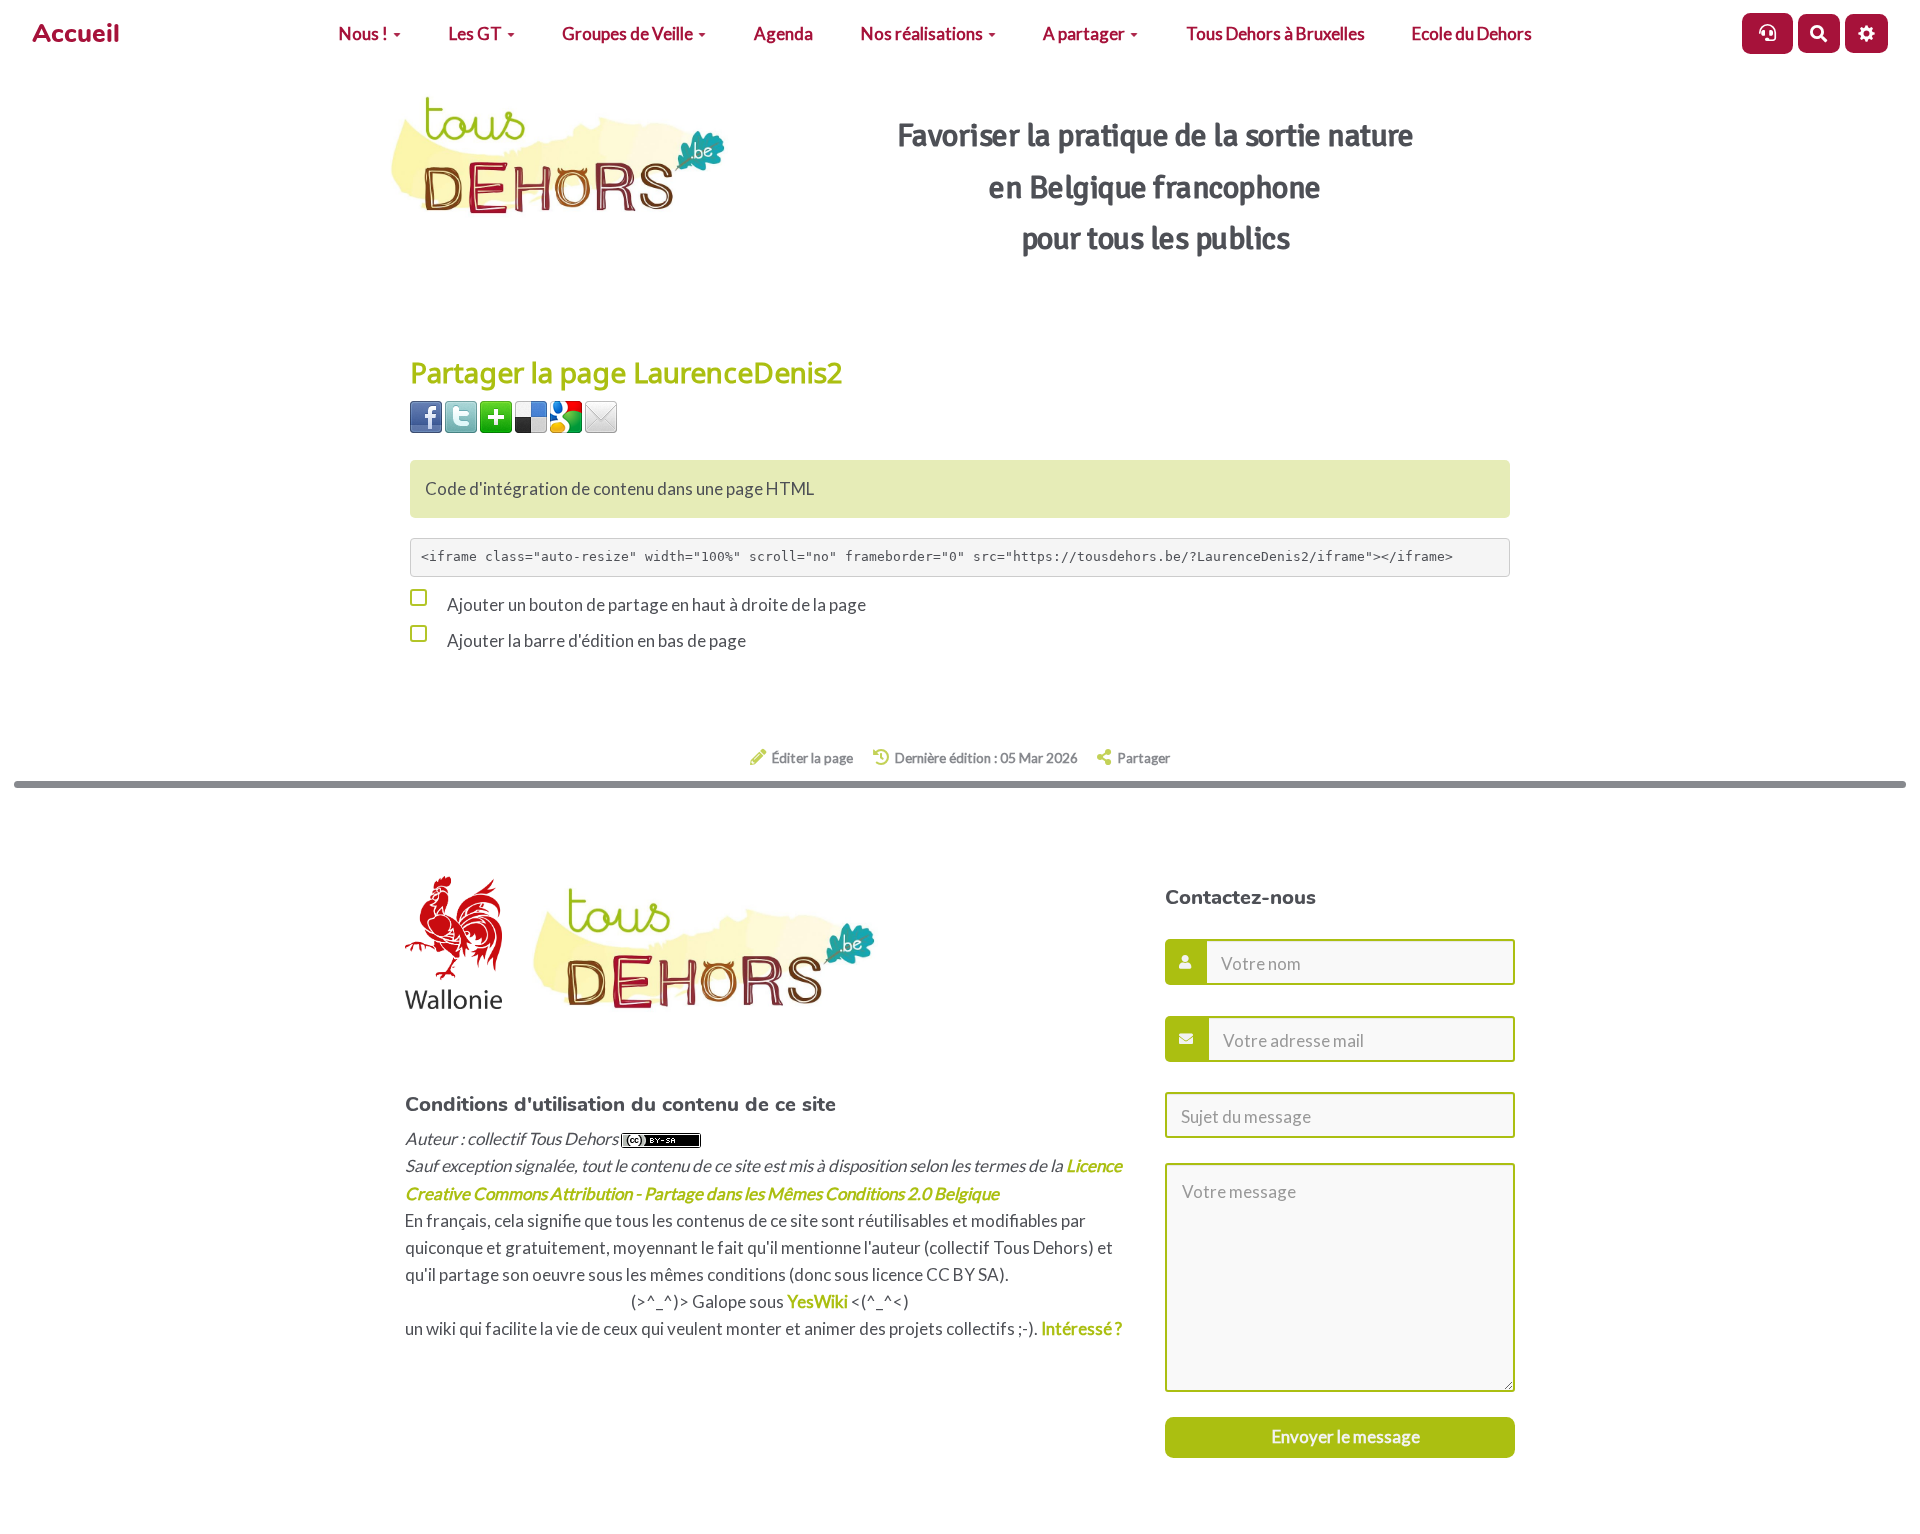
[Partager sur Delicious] (531, 415)
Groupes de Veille (627, 33)
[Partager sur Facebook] (426, 415)
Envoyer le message (1344, 1436)
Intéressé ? (1081, 1328)
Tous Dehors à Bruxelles (1275, 33)
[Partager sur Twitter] (461, 415)
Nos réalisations (922, 33)
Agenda (783, 33)
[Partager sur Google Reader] (566, 415)
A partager (1084, 33)
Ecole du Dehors (1472, 33)
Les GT (475, 33)
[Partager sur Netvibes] (496, 415)
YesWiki (817, 1301)
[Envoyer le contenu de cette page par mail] (601, 415)
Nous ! (363, 33)
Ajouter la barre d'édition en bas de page (595, 640)
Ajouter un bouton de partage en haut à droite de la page (655, 604)
